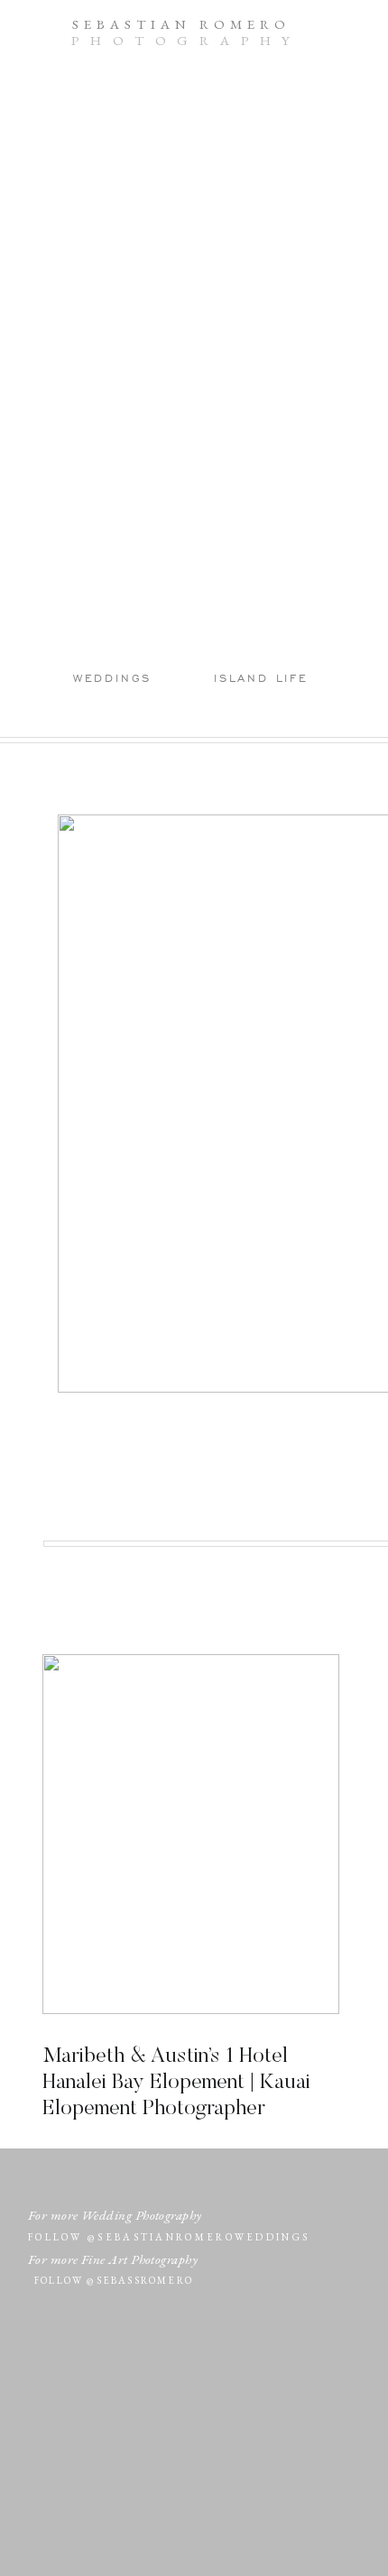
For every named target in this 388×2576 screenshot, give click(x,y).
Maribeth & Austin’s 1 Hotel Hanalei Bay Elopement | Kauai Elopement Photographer (176, 2083)
